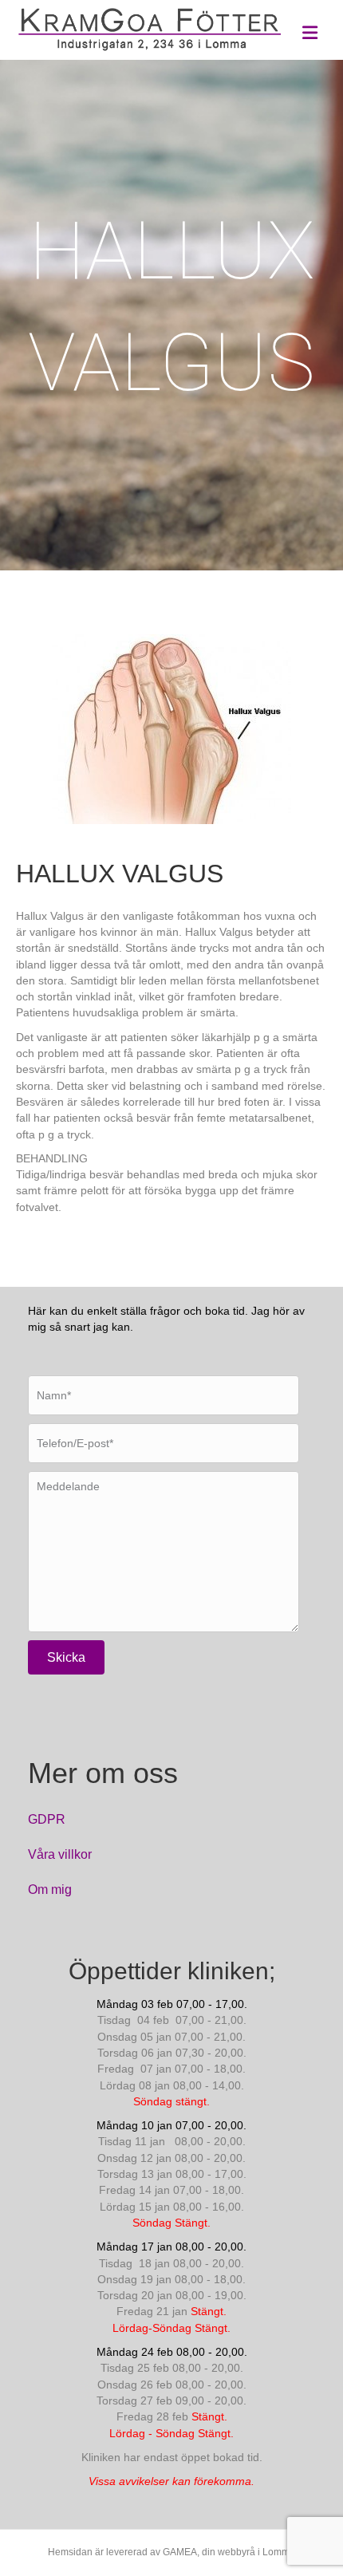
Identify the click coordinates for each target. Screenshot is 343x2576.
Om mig (50, 1890)
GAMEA (180, 2552)
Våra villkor (60, 1854)
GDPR (47, 1819)
